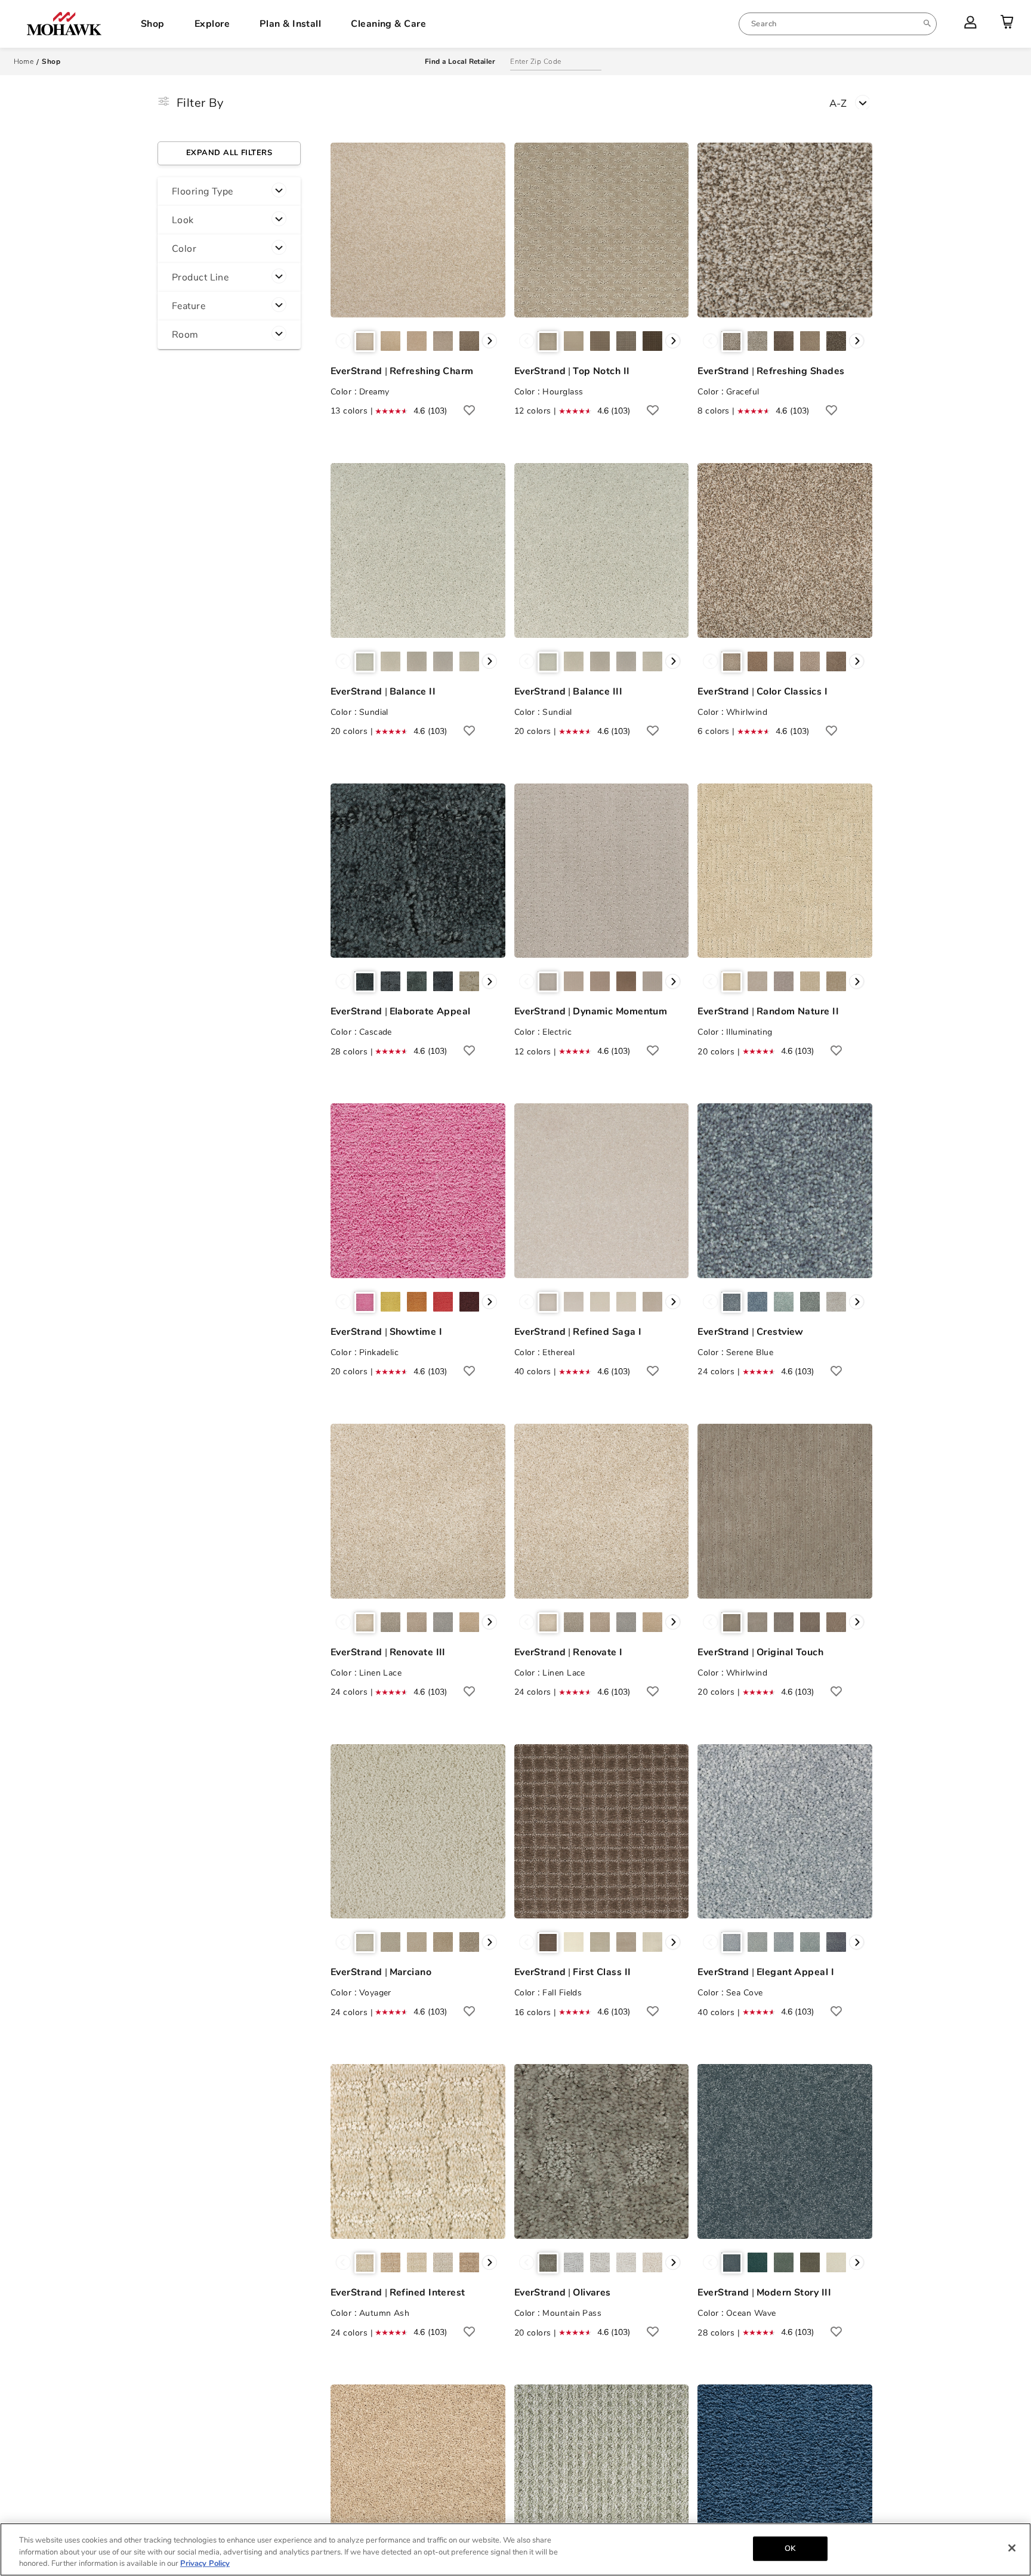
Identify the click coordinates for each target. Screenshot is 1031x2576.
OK (790, 2548)
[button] (229, 192)
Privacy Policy (205, 2563)
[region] (515, 2549)
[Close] (1012, 2548)
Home (24, 61)
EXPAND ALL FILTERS (229, 153)
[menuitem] (838, 24)
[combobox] (838, 24)
